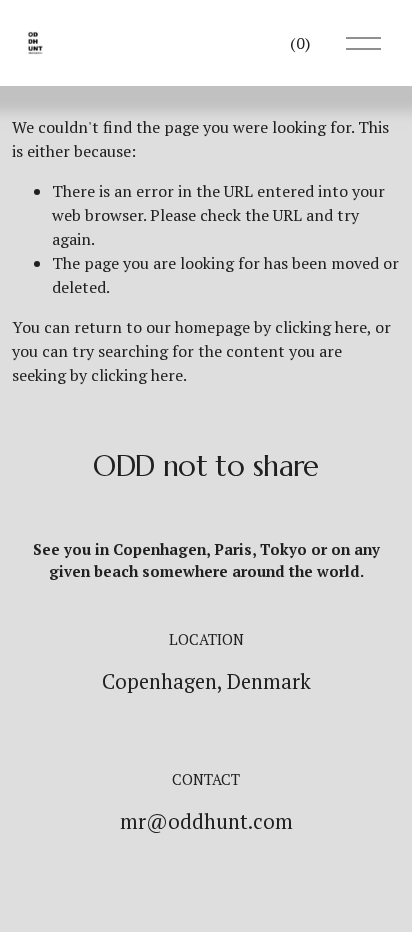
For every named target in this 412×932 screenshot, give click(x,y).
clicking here (321, 327)
